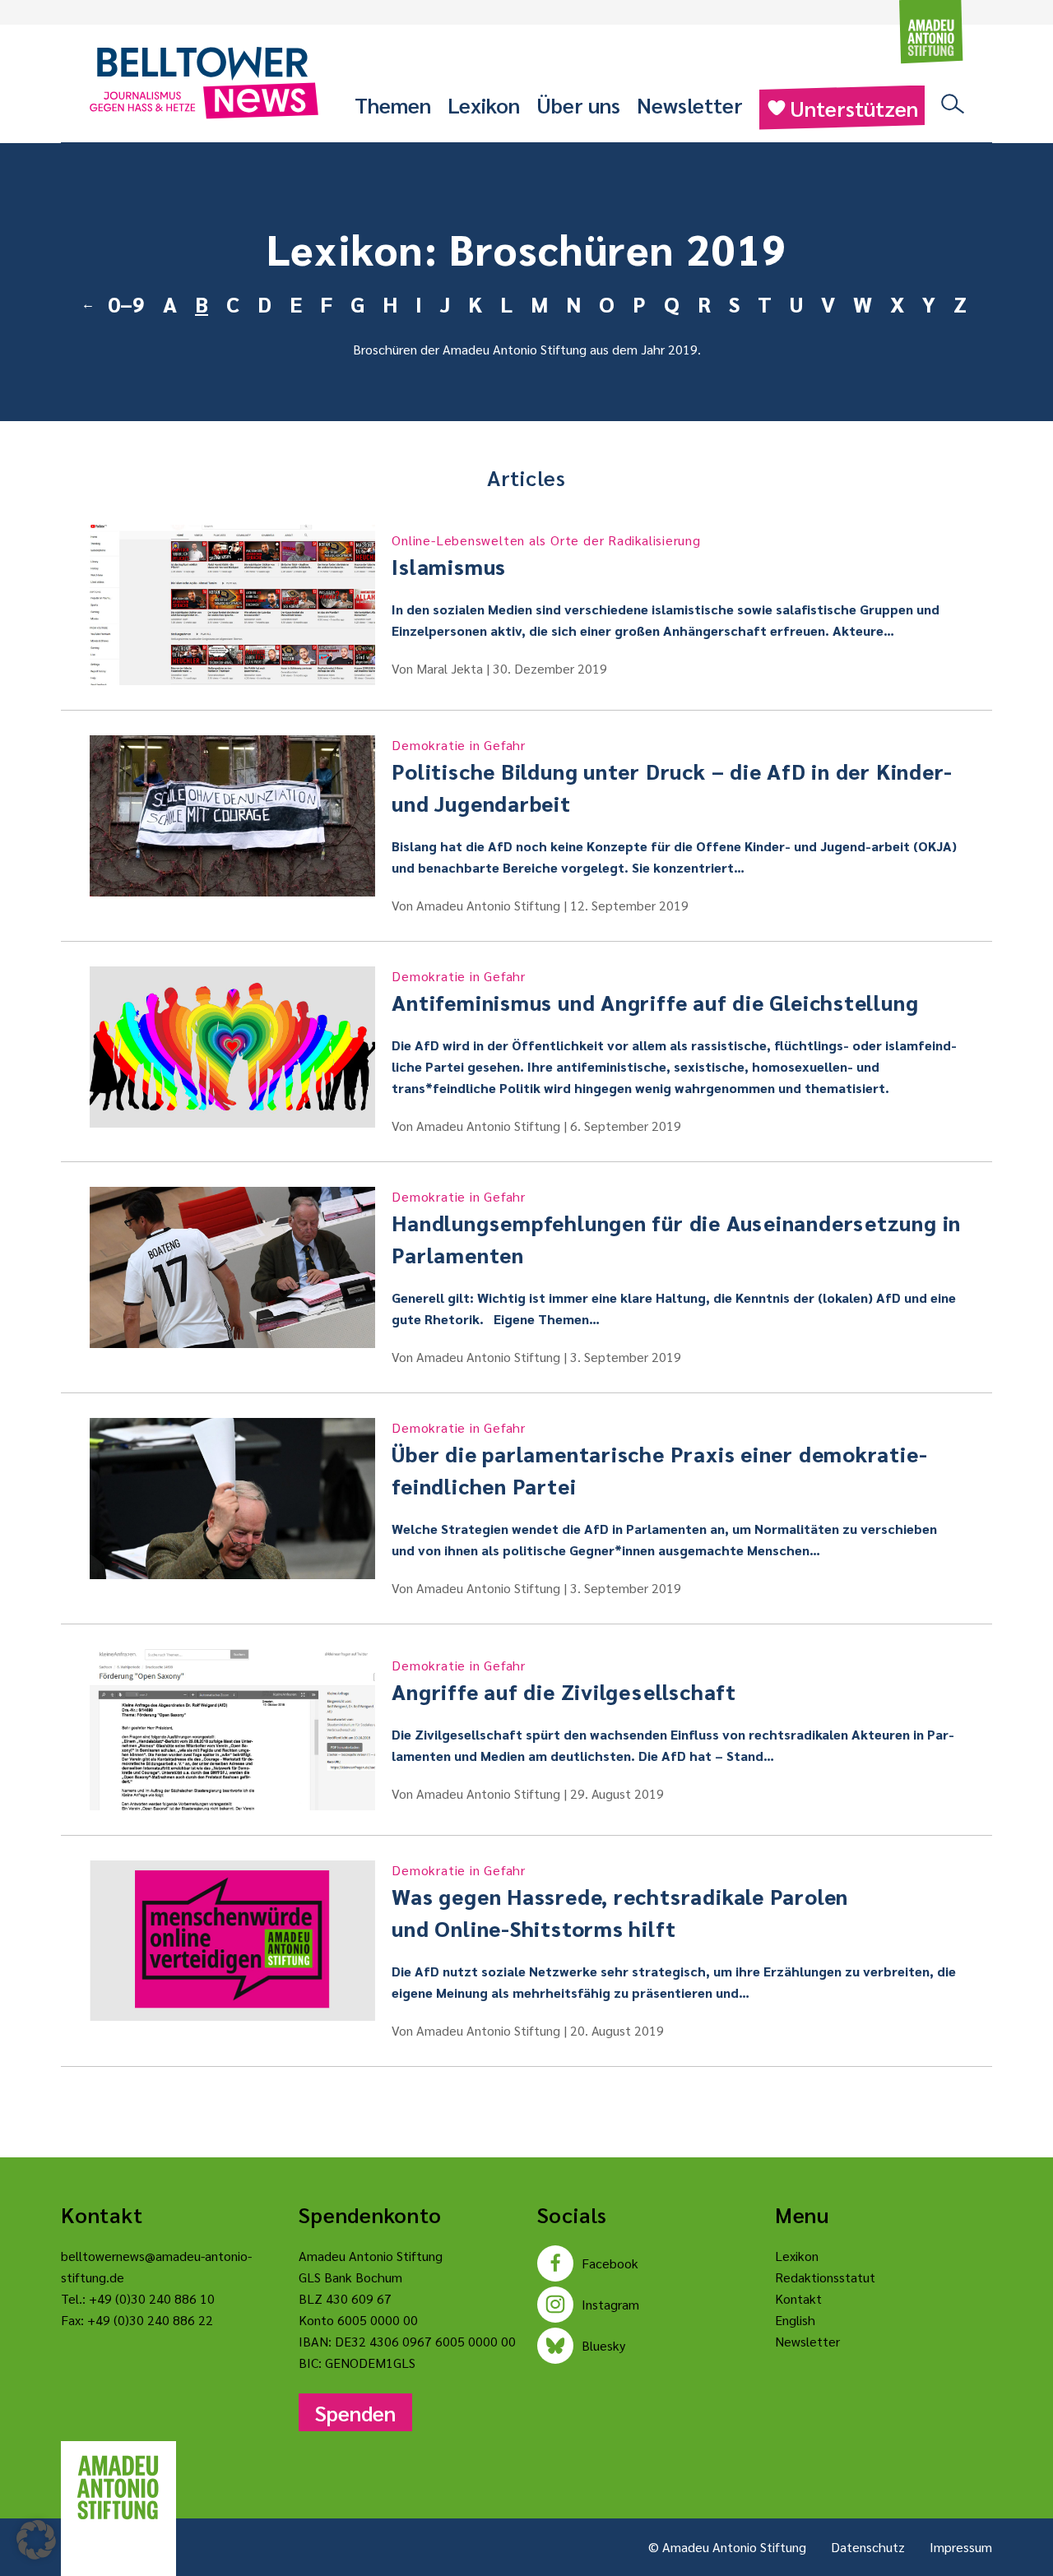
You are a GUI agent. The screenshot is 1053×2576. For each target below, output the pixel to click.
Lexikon (484, 104)
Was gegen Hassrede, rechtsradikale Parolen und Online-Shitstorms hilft (620, 1902)
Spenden (355, 2412)
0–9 (126, 303)
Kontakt (798, 2298)
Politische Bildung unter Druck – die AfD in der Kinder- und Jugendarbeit (672, 776)
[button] (36, 2540)
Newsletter (690, 104)
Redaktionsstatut (825, 2277)
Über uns (578, 104)
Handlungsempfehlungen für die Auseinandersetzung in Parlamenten (676, 1228)
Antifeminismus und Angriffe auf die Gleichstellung (655, 991)
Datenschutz (868, 2547)
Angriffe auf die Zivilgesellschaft (564, 1681)
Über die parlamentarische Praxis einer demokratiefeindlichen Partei (659, 1459)
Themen (393, 104)
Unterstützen (854, 108)
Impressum (961, 2547)
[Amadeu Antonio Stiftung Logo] (118, 2488)
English (795, 2320)
